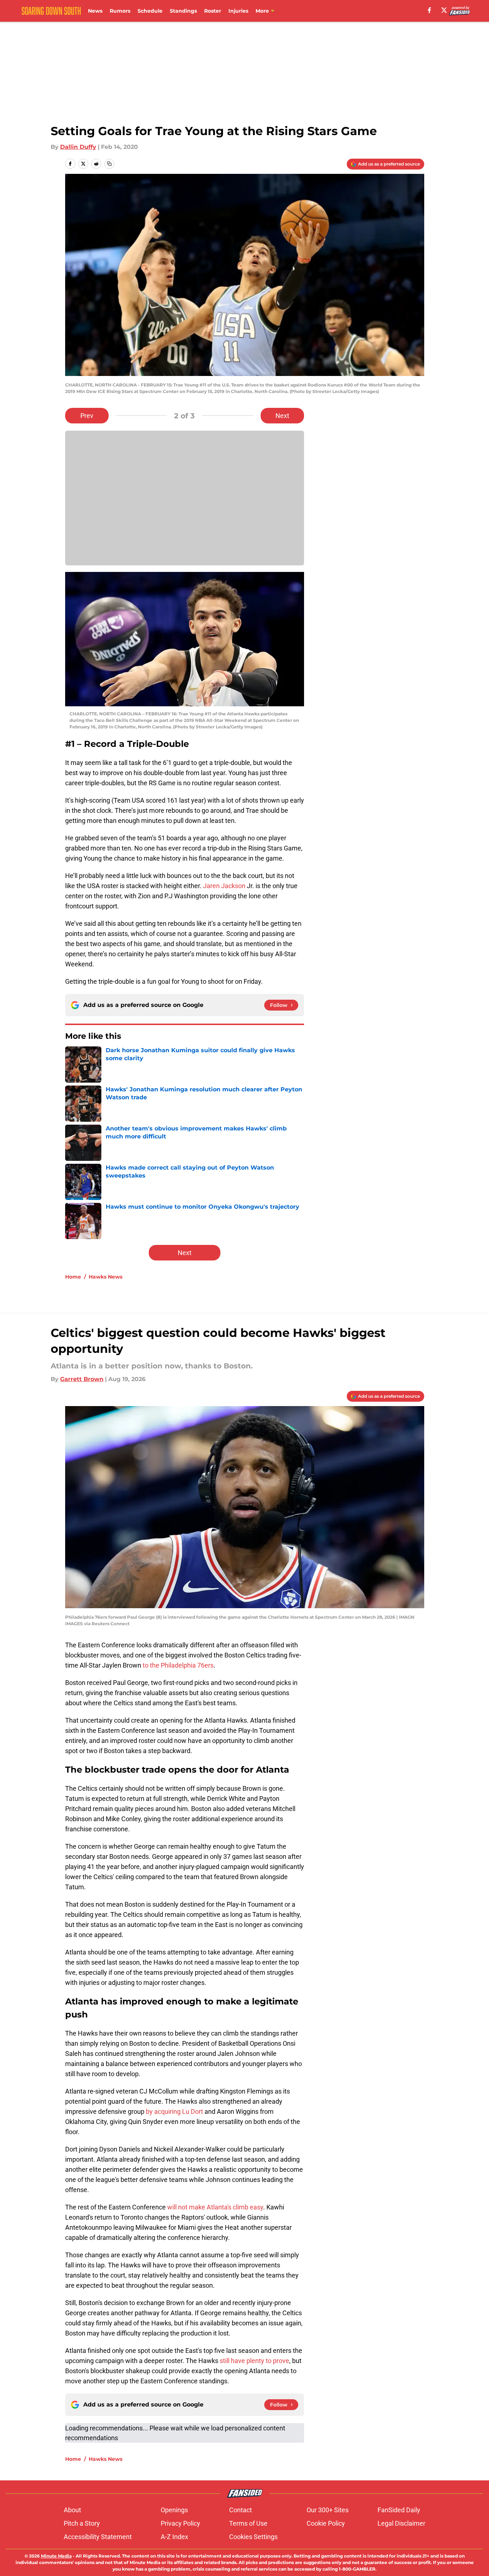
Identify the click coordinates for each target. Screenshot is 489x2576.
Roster (213, 11)
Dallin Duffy (78, 147)
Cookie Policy (326, 2523)
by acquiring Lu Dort (174, 2111)
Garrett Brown (82, 1379)
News (95, 11)
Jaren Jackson (224, 886)
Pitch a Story (82, 2523)
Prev (87, 416)
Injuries (238, 11)
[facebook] (429, 10)
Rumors (120, 11)
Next (282, 416)
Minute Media (56, 2556)
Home (73, 1277)
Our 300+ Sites (328, 2510)
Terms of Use (248, 2523)
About (72, 2510)
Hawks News (106, 1277)
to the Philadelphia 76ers (178, 1665)
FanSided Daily (399, 2510)
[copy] (109, 164)
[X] (444, 10)
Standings (183, 11)
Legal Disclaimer (401, 2523)
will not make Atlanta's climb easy (215, 2207)
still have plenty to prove (254, 2361)
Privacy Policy (180, 2523)
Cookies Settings (253, 2537)
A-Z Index (174, 2537)
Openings (174, 2510)
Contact (241, 2510)
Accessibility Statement (98, 2537)
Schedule (150, 11)
